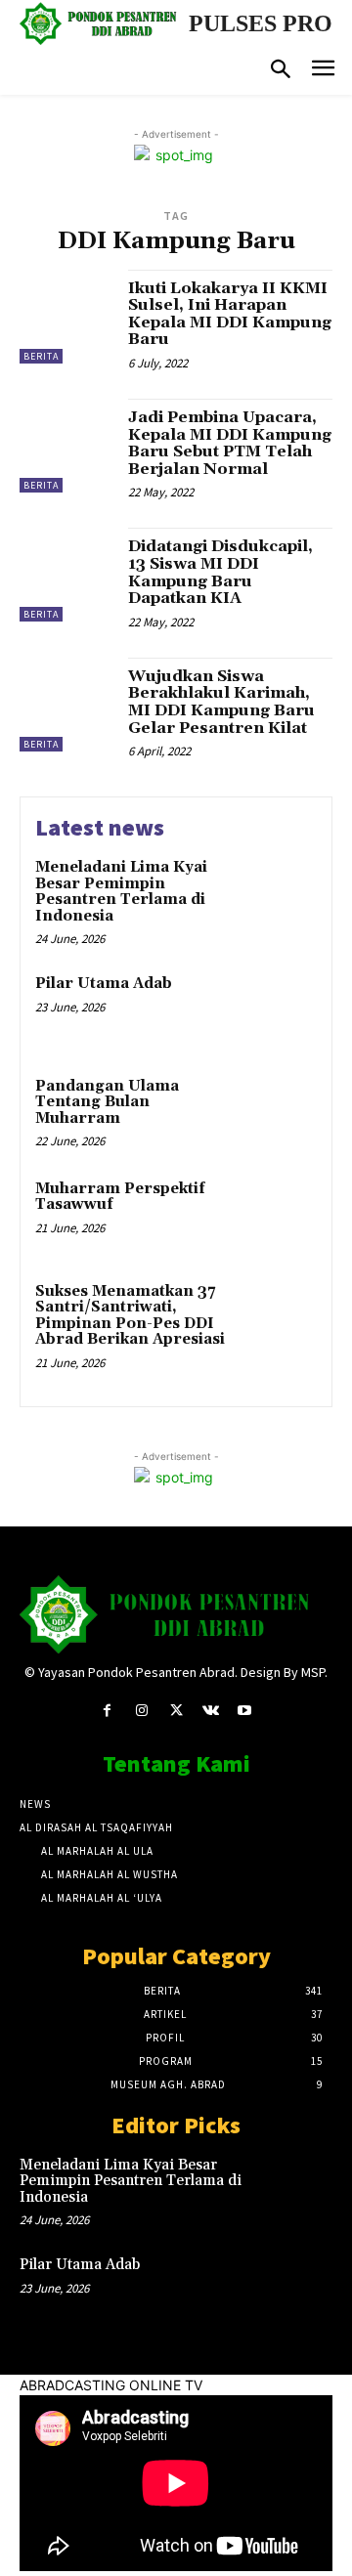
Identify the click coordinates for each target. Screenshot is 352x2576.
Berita (41, 356)
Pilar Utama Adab (104, 984)
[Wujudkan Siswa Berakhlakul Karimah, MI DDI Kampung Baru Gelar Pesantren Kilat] (66, 705)
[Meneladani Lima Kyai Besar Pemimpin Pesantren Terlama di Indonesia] (280, 893)
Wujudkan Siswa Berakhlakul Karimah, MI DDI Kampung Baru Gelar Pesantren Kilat (221, 702)
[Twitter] (176, 1711)
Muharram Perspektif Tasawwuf (120, 1197)
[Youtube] (245, 1711)
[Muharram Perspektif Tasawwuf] (280, 1214)
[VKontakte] (211, 1711)
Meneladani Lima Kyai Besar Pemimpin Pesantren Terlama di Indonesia (121, 892)
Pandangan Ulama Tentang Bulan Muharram (107, 1102)
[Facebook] (107, 1711)
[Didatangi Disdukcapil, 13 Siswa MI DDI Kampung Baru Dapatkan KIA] (66, 575)
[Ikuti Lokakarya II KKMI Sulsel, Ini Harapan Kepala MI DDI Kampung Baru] (66, 317)
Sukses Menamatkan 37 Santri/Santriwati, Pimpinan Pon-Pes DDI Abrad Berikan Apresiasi (130, 1316)
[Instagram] (141, 1711)
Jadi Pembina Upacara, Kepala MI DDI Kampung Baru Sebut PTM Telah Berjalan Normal (230, 443)
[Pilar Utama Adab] (280, 1009)
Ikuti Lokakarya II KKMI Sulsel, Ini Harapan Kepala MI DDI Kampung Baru (230, 314)
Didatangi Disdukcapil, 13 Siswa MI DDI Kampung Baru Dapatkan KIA (220, 572)
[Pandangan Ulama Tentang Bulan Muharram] (280, 1112)
